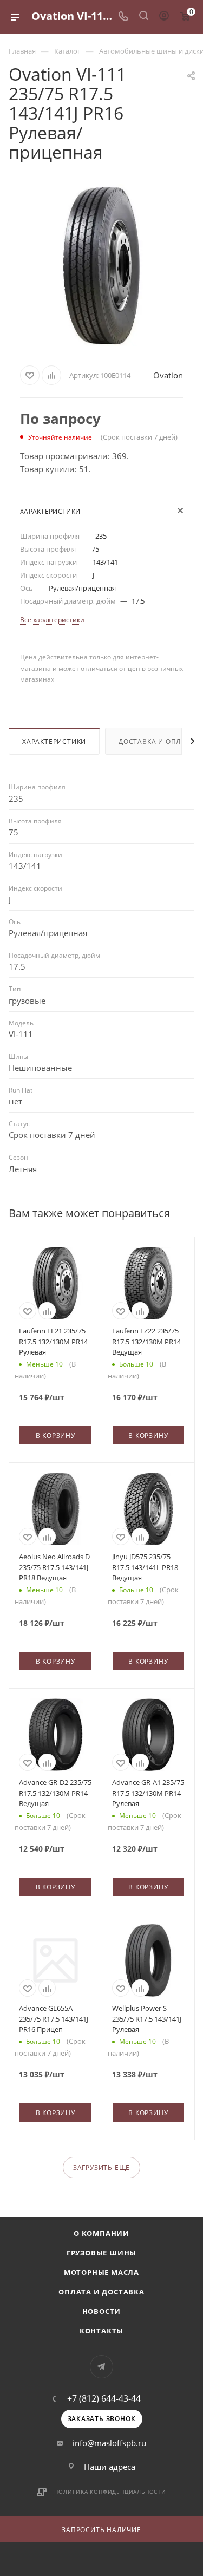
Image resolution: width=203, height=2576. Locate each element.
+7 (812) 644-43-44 (104, 2398)
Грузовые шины (101, 2253)
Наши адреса (110, 2467)
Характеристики (54, 741)
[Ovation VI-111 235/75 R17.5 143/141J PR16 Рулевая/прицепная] (102, 265)
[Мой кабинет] (164, 17)
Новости (102, 2311)
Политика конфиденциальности (110, 2492)
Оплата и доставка (101, 2292)
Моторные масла (101, 2272)
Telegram (101, 2367)
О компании (101, 2233)
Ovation (168, 375)
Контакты (101, 2331)
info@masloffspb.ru (109, 2443)
